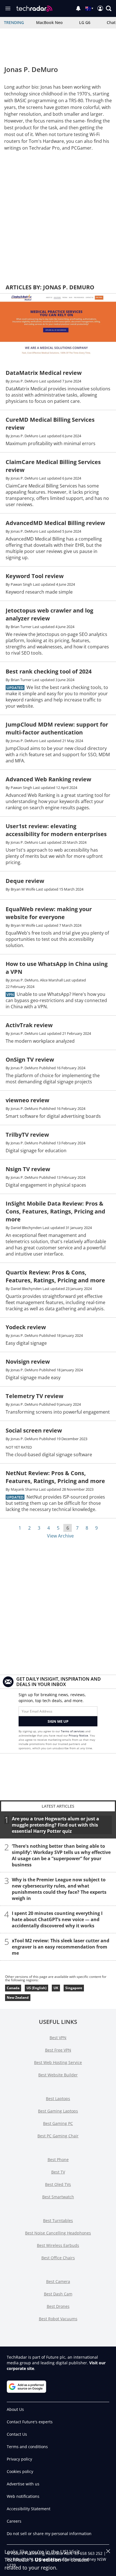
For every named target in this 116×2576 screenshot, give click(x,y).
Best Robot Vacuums (58, 2319)
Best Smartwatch (58, 2197)
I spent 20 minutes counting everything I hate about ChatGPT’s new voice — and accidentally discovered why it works (57, 1919)
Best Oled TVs (58, 2184)
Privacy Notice (78, 1735)
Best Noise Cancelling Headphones (58, 2233)
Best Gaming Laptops (58, 2111)
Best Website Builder (58, 2075)
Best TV (58, 2172)
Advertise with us (23, 2484)
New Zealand (18, 1997)
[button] (109, 8)
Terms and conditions (27, 2447)
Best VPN (58, 2038)
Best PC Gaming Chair (58, 2136)
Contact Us (17, 2434)
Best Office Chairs (58, 2258)
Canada (13, 1988)
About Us (15, 2409)
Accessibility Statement (29, 2509)
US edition (48, 2560)
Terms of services (73, 1731)
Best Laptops (58, 2099)
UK (56, 1988)
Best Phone (58, 2160)
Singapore (74, 1988)
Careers (14, 2521)
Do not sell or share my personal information (49, 2534)
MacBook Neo (49, 22)
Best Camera (58, 2281)
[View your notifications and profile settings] (78, 8)
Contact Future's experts (30, 2422)
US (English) (36, 1988)
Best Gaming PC (58, 2123)
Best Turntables (58, 2220)
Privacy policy (19, 2459)
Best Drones (58, 2306)
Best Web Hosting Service (58, 2062)
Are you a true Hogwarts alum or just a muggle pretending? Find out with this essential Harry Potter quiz (55, 1825)
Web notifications (23, 2496)
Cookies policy (20, 2471)
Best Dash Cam (58, 2294)
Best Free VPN (58, 2050)
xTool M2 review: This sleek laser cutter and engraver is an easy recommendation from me (61, 1947)
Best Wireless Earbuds (58, 2245)
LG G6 (85, 22)
